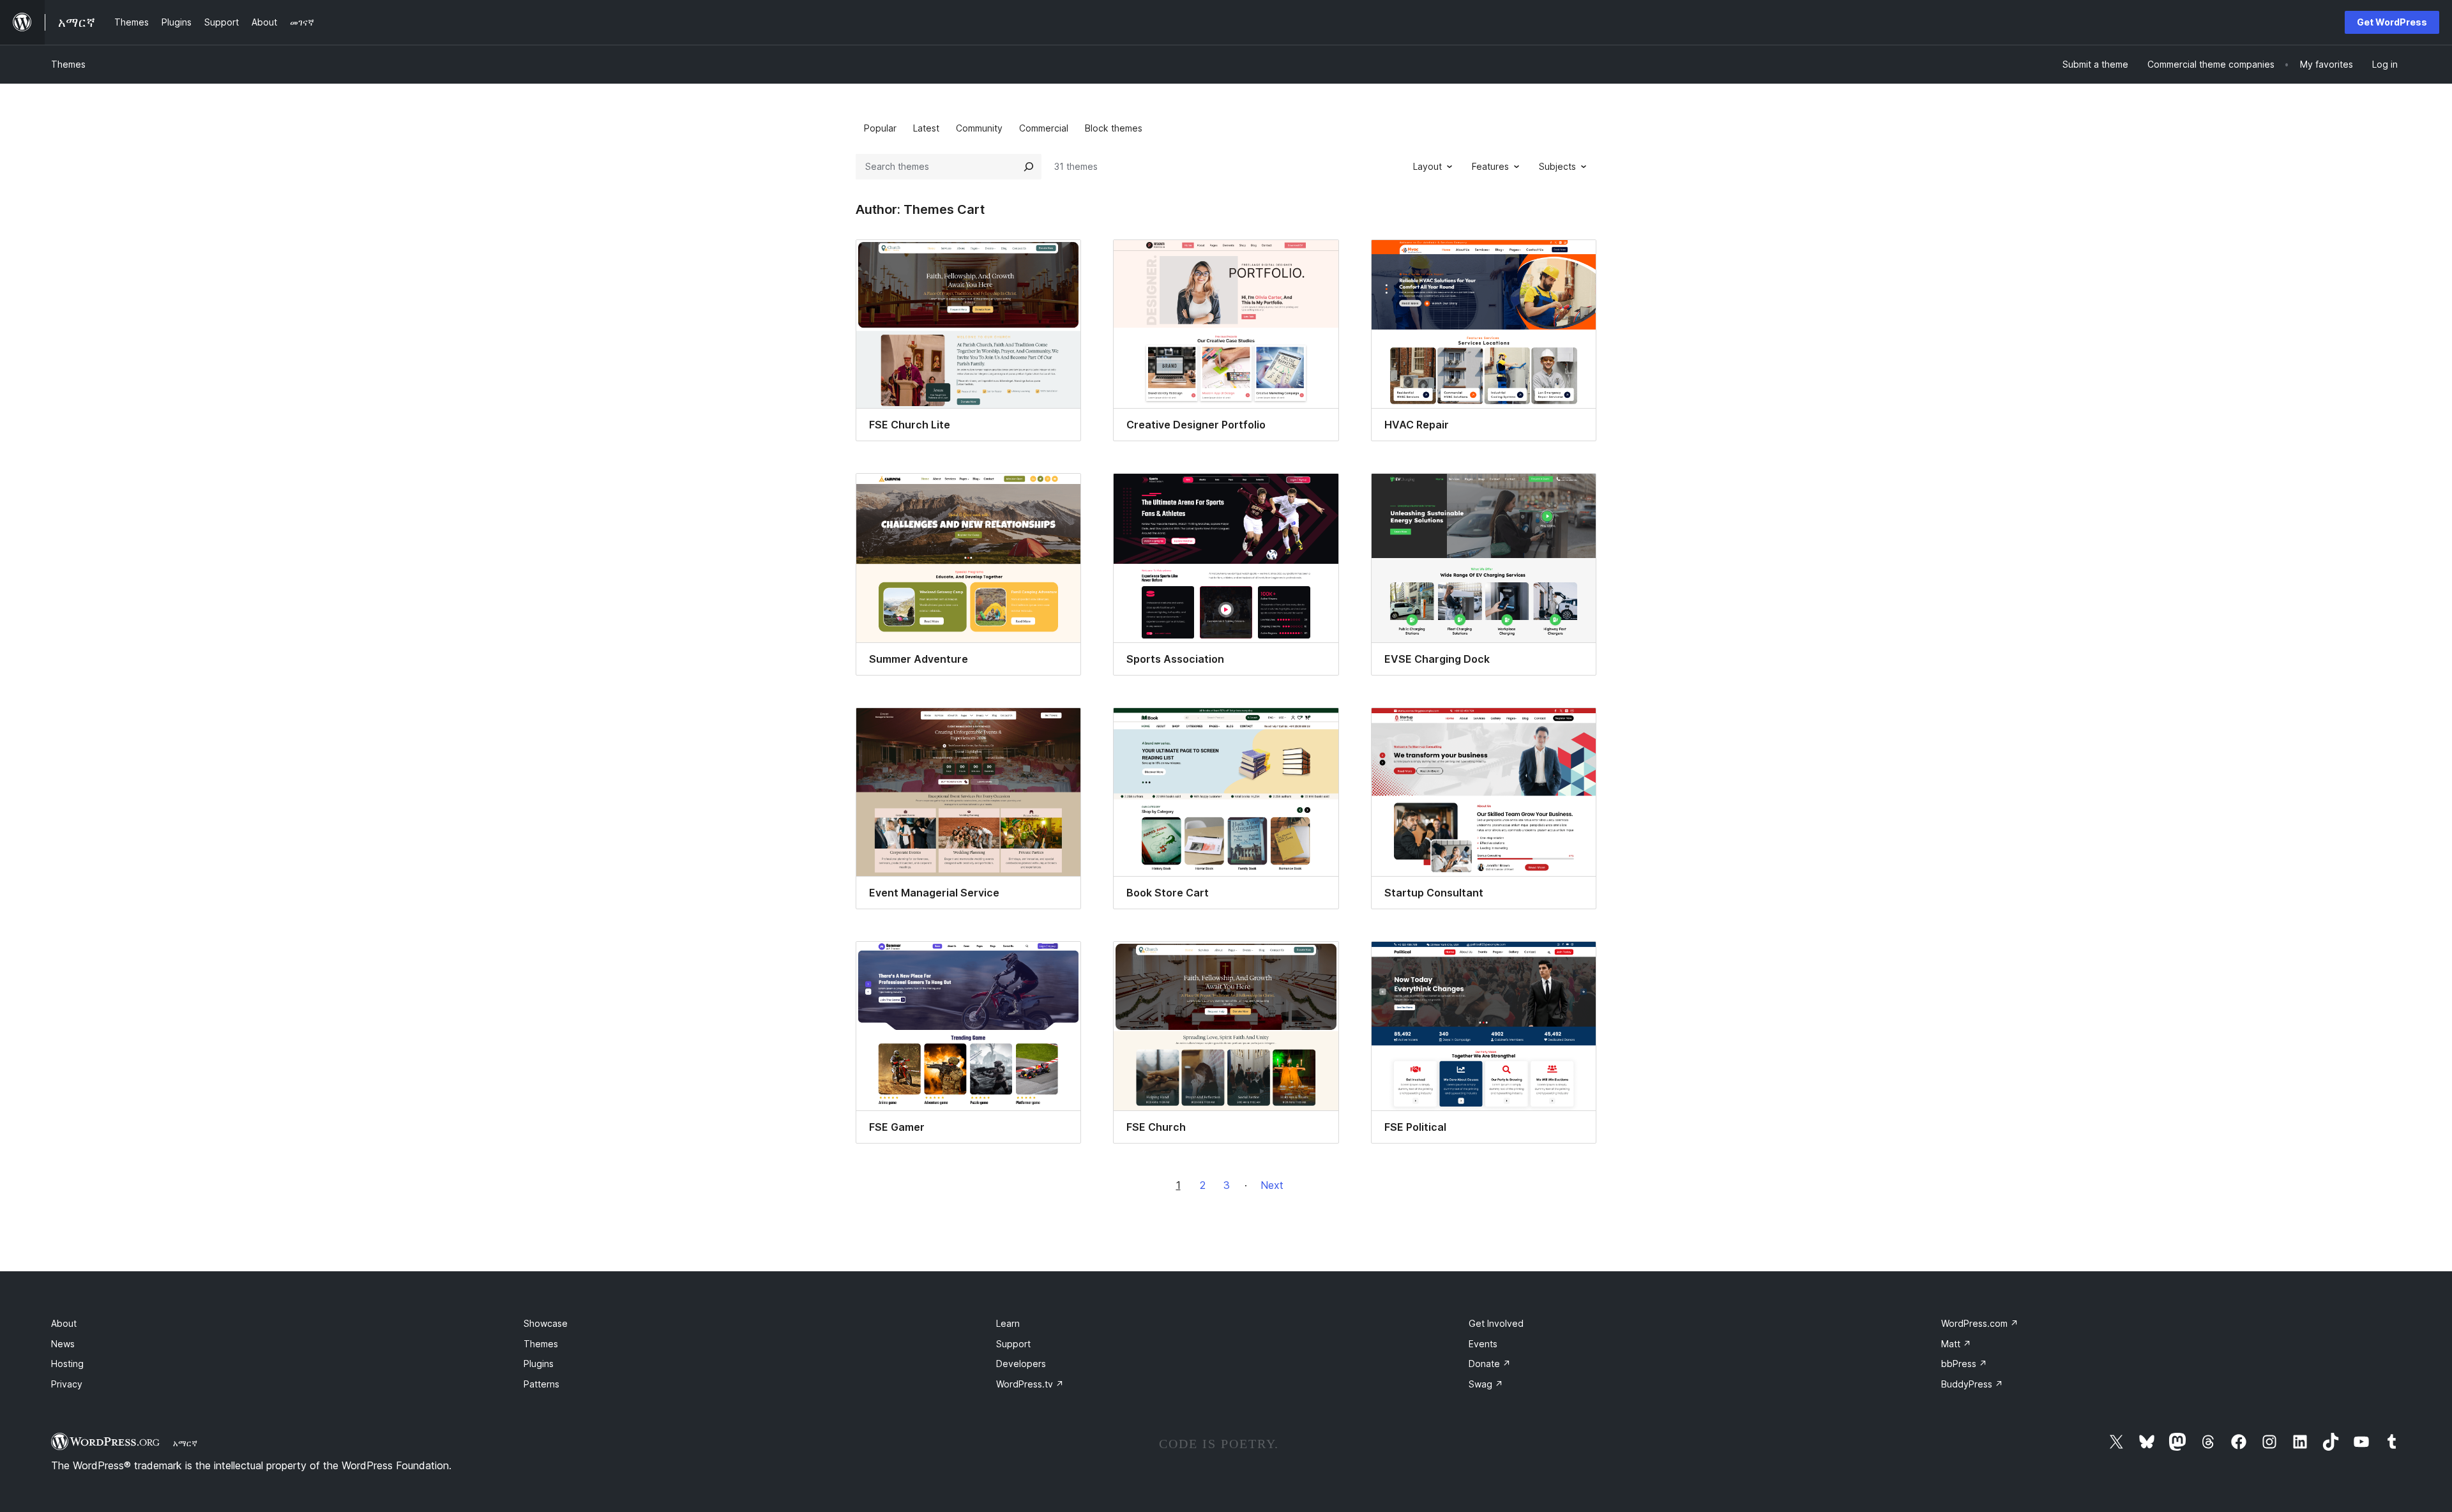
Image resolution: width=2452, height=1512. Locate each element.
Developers (1021, 1364)
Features (1490, 166)
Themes (68, 64)
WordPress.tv (1030, 1384)
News (63, 1344)
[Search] (1029, 167)
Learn (1008, 1323)
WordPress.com (1980, 1323)
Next (1272, 1185)
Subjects (1557, 166)
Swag (1486, 1384)
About (64, 1323)
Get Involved (1496, 1323)
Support (1013, 1344)
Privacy (67, 1384)
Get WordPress (2392, 22)
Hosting (67, 1364)
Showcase (546, 1323)
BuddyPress (1972, 1384)
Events (1483, 1344)
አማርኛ (185, 1443)
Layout (1427, 166)
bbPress (1964, 1364)
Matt (1956, 1344)
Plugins (539, 1364)
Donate (1490, 1364)
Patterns (541, 1384)
